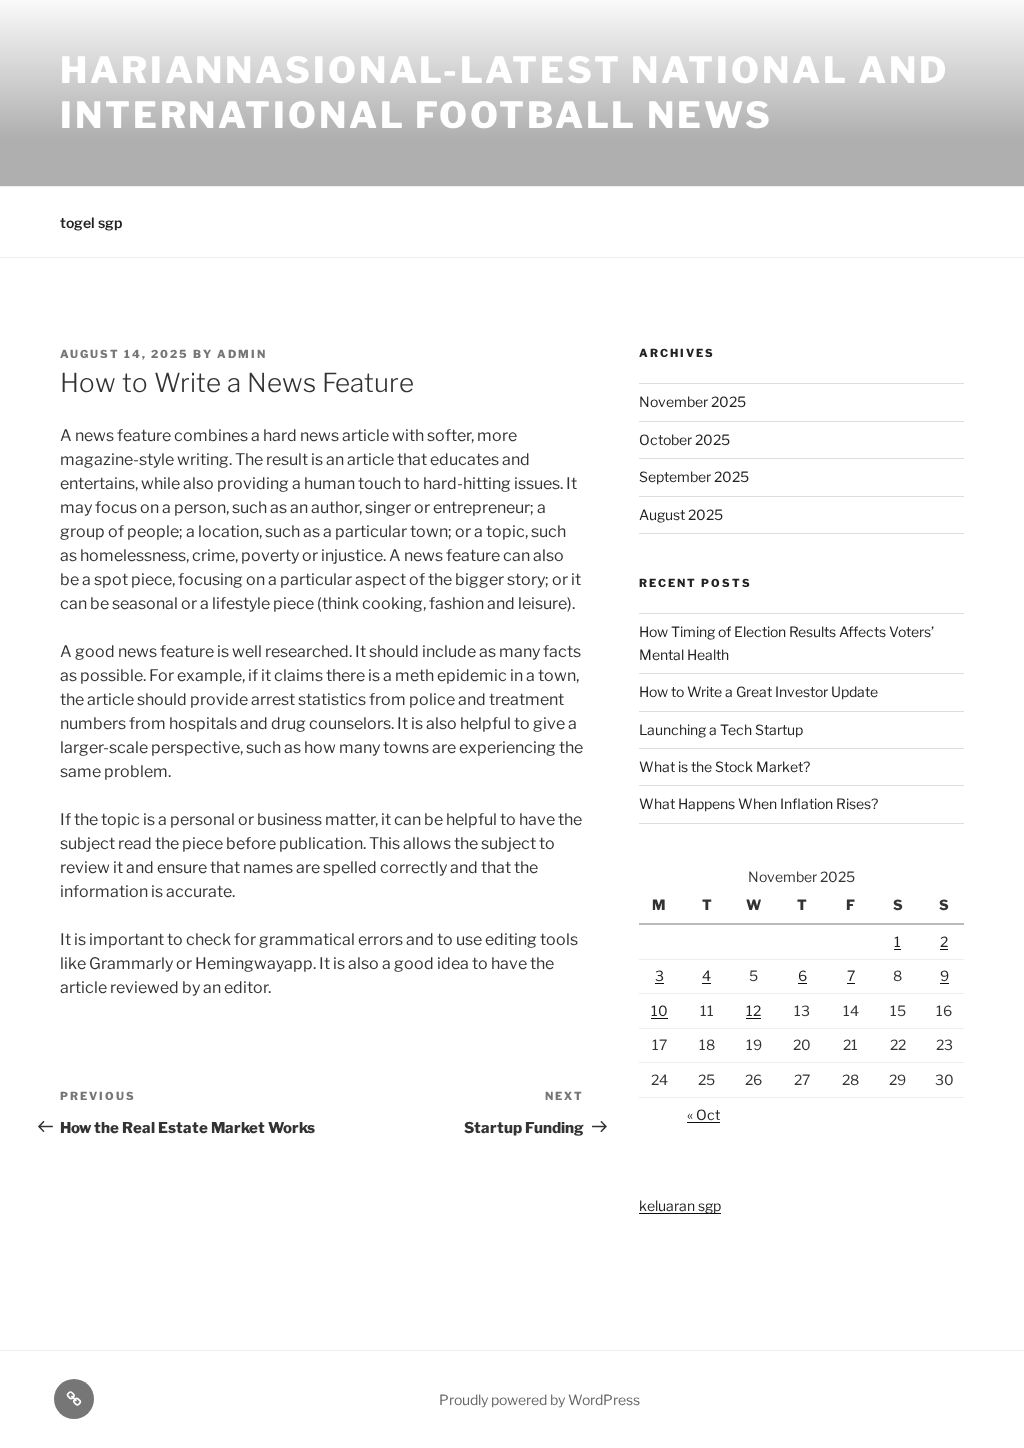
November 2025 (692, 401)
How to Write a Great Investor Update (758, 691)
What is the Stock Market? (724, 766)
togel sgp (91, 222)
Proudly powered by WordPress (539, 1399)
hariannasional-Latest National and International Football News (504, 92)
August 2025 (681, 514)
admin (242, 354)
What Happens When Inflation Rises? (758, 803)
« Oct (703, 1114)
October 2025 (684, 439)
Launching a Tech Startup (721, 729)
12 (753, 1010)
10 (659, 1010)
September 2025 (694, 476)
